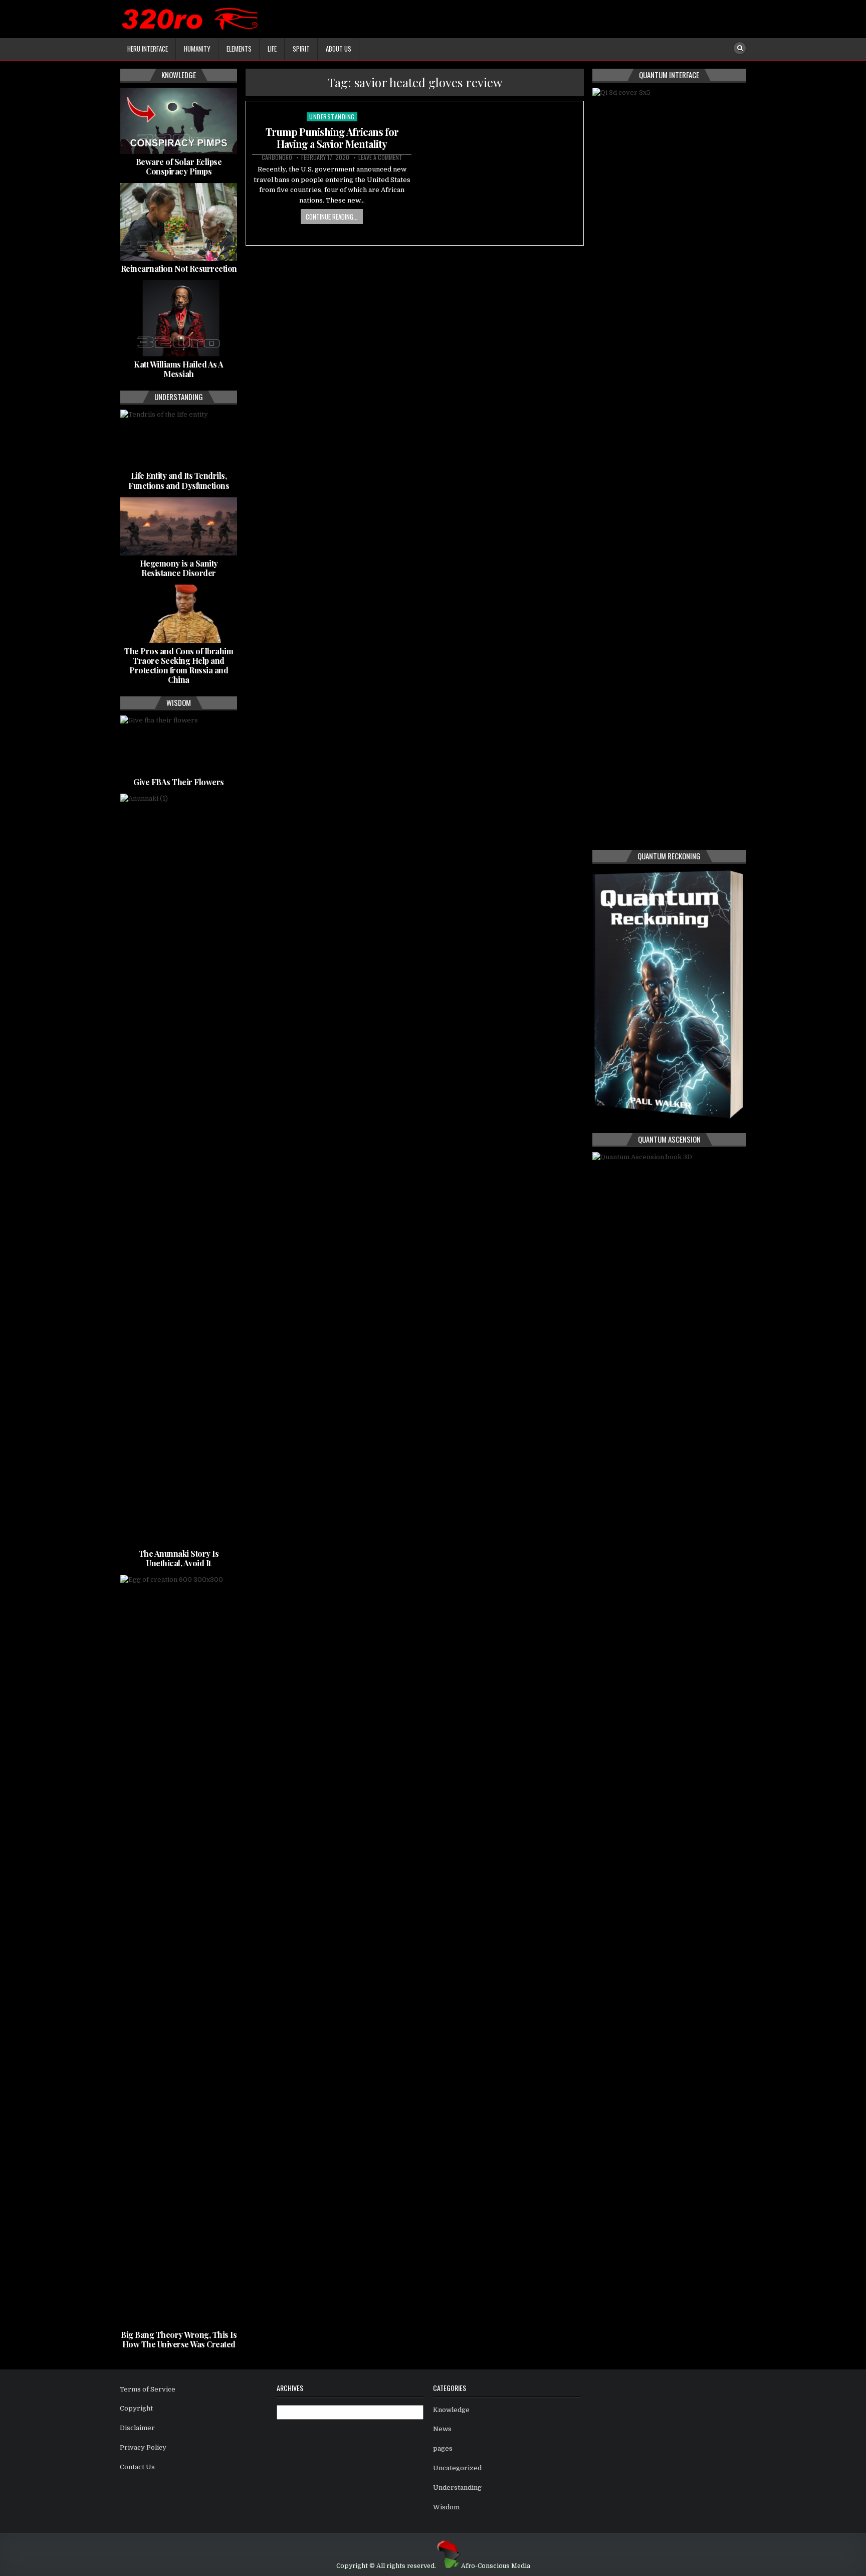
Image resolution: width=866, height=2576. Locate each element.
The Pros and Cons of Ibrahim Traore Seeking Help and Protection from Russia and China (179, 666)
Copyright (136, 2408)
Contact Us (137, 2467)
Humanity (197, 49)
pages (443, 2448)
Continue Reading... (332, 217)
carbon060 (277, 157)
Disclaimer (137, 2428)
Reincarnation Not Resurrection (179, 268)
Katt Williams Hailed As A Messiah (179, 369)
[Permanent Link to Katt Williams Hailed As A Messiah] (179, 318)
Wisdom (446, 2507)
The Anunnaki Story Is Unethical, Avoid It (179, 1558)
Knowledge (451, 2410)
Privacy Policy (143, 2447)
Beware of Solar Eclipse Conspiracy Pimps (179, 166)
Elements (239, 49)
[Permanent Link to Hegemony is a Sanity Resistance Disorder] (179, 526)
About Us (339, 49)
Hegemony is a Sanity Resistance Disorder (179, 568)
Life (272, 49)
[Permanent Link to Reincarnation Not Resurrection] (179, 222)
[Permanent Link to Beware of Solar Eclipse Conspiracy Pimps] (179, 121)
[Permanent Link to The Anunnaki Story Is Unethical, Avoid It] (179, 1170)
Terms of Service (148, 2389)
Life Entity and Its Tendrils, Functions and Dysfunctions (179, 480)
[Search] (740, 48)
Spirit (301, 49)
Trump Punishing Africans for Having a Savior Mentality (332, 138)
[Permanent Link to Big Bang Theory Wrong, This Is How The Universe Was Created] (179, 1951)
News (442, 2429)
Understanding (332, 117)
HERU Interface (148, 49)
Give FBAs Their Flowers (179, 782)
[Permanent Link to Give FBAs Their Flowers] (179, 745)
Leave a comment (380, 157)
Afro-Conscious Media (496, 2566)
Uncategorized (457, 2468)
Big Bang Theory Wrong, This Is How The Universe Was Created (179, 2339)
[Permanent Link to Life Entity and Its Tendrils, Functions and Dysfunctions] (179, 439)
